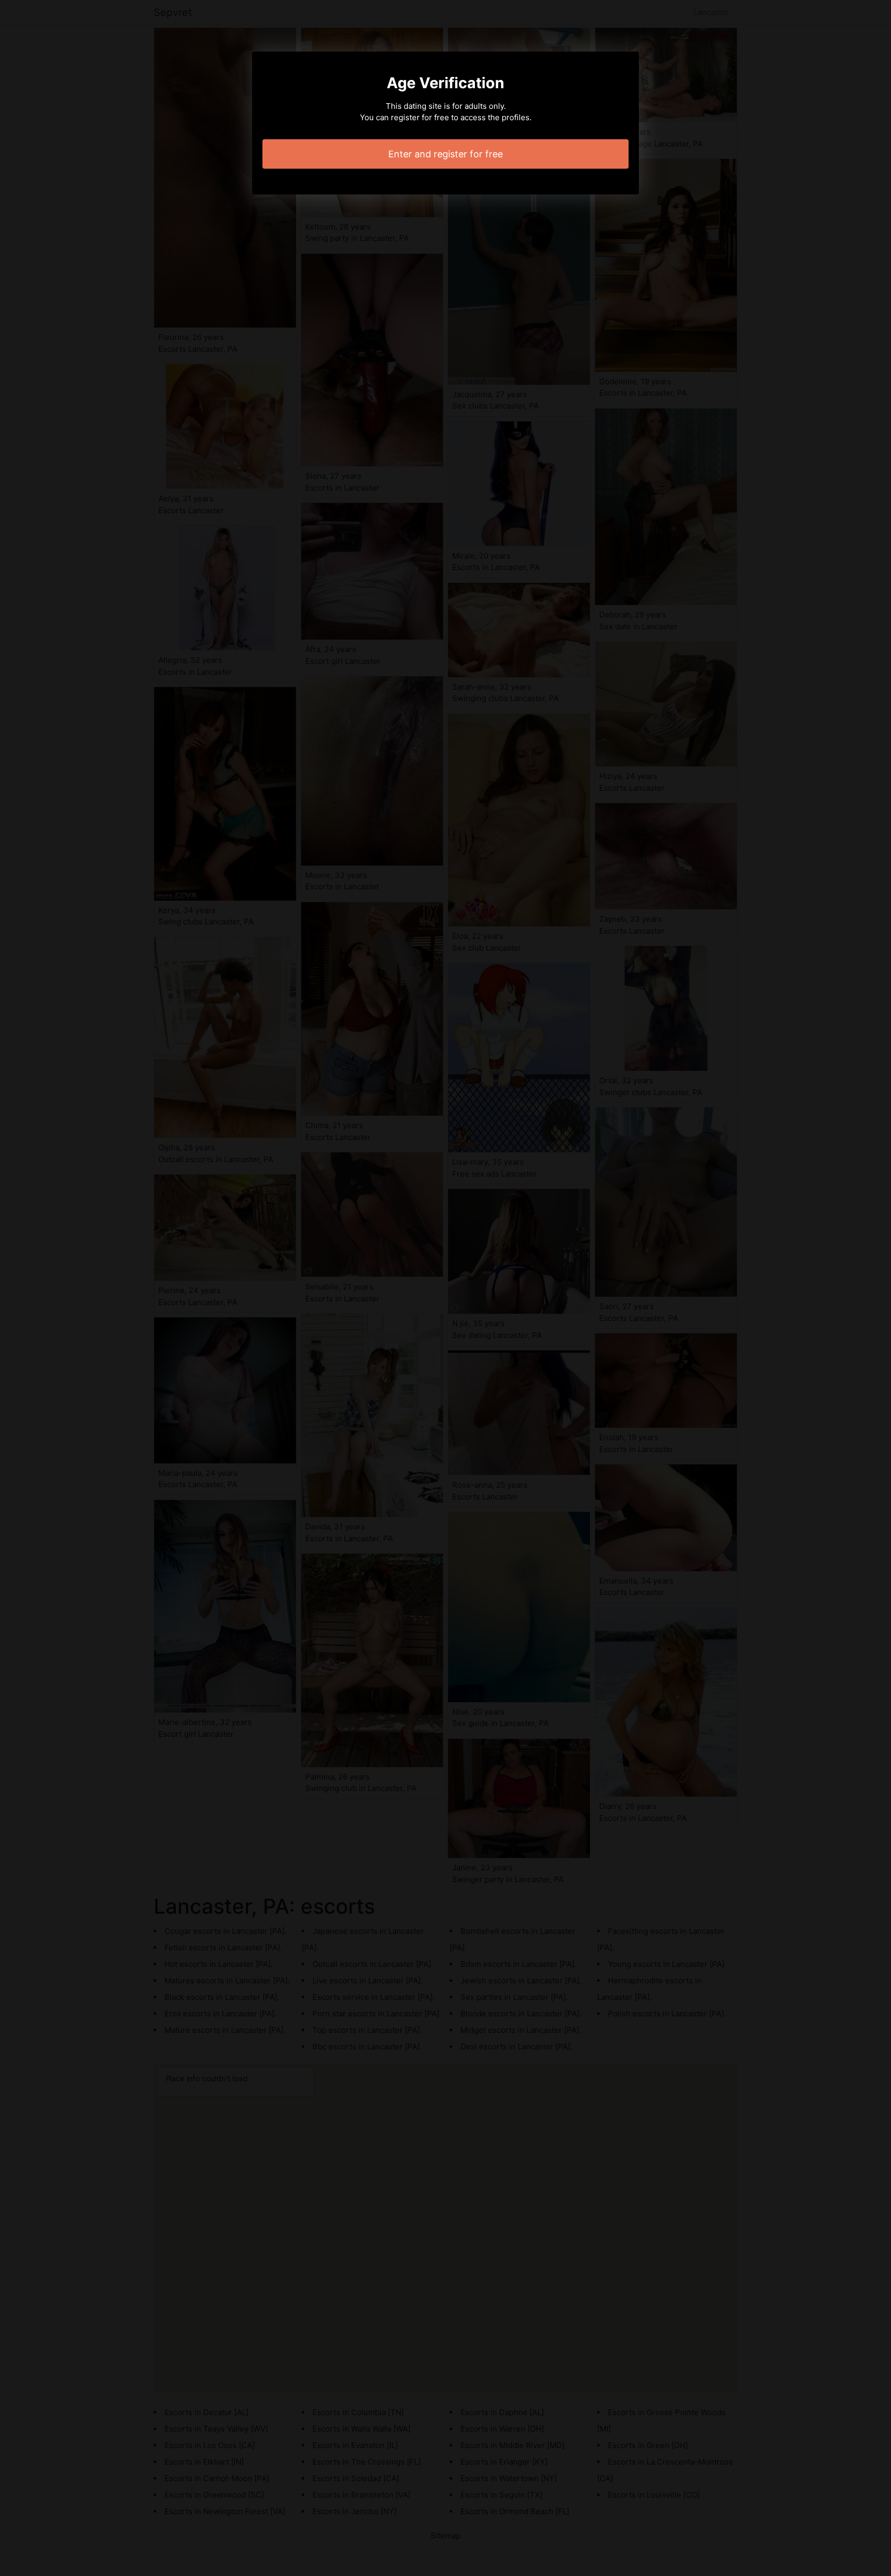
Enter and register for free (445, 154)
